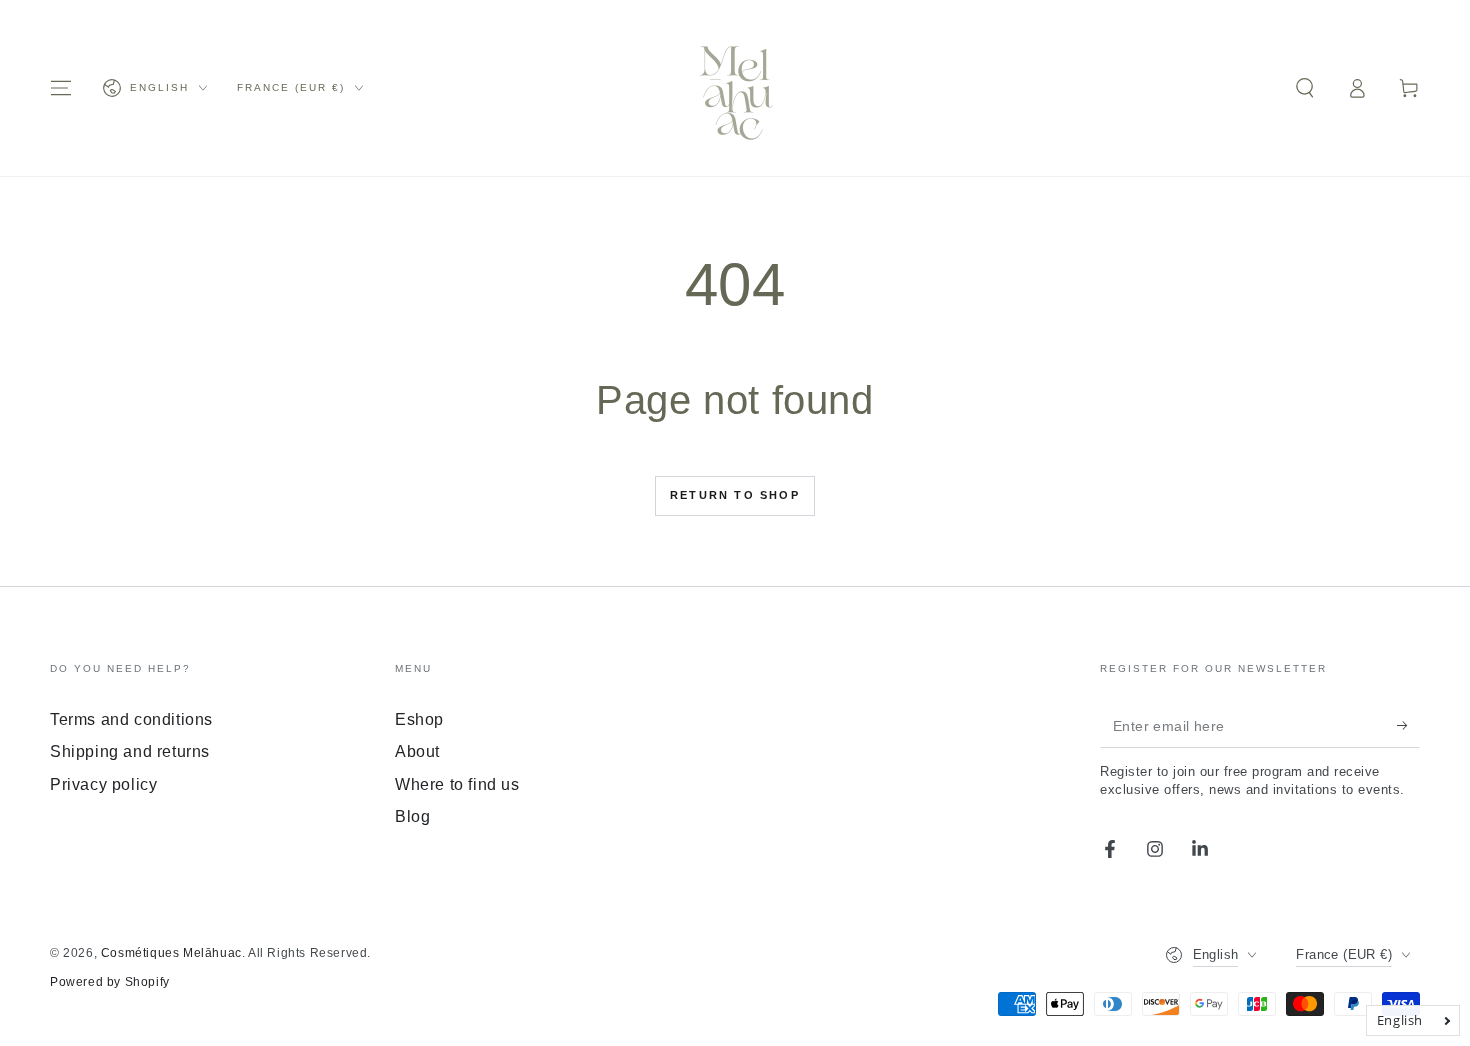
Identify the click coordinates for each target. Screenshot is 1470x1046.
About (417, 751)
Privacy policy (103, 784)
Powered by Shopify (110, 982)
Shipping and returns (130, 751)
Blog (412, 816)
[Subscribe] (1408, 725)
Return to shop (735, 495)
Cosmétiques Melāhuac (171, 953)
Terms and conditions (131, 719)
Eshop (419, 719)
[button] (1305, 88)
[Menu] (61, 88)
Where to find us (457, 784)
